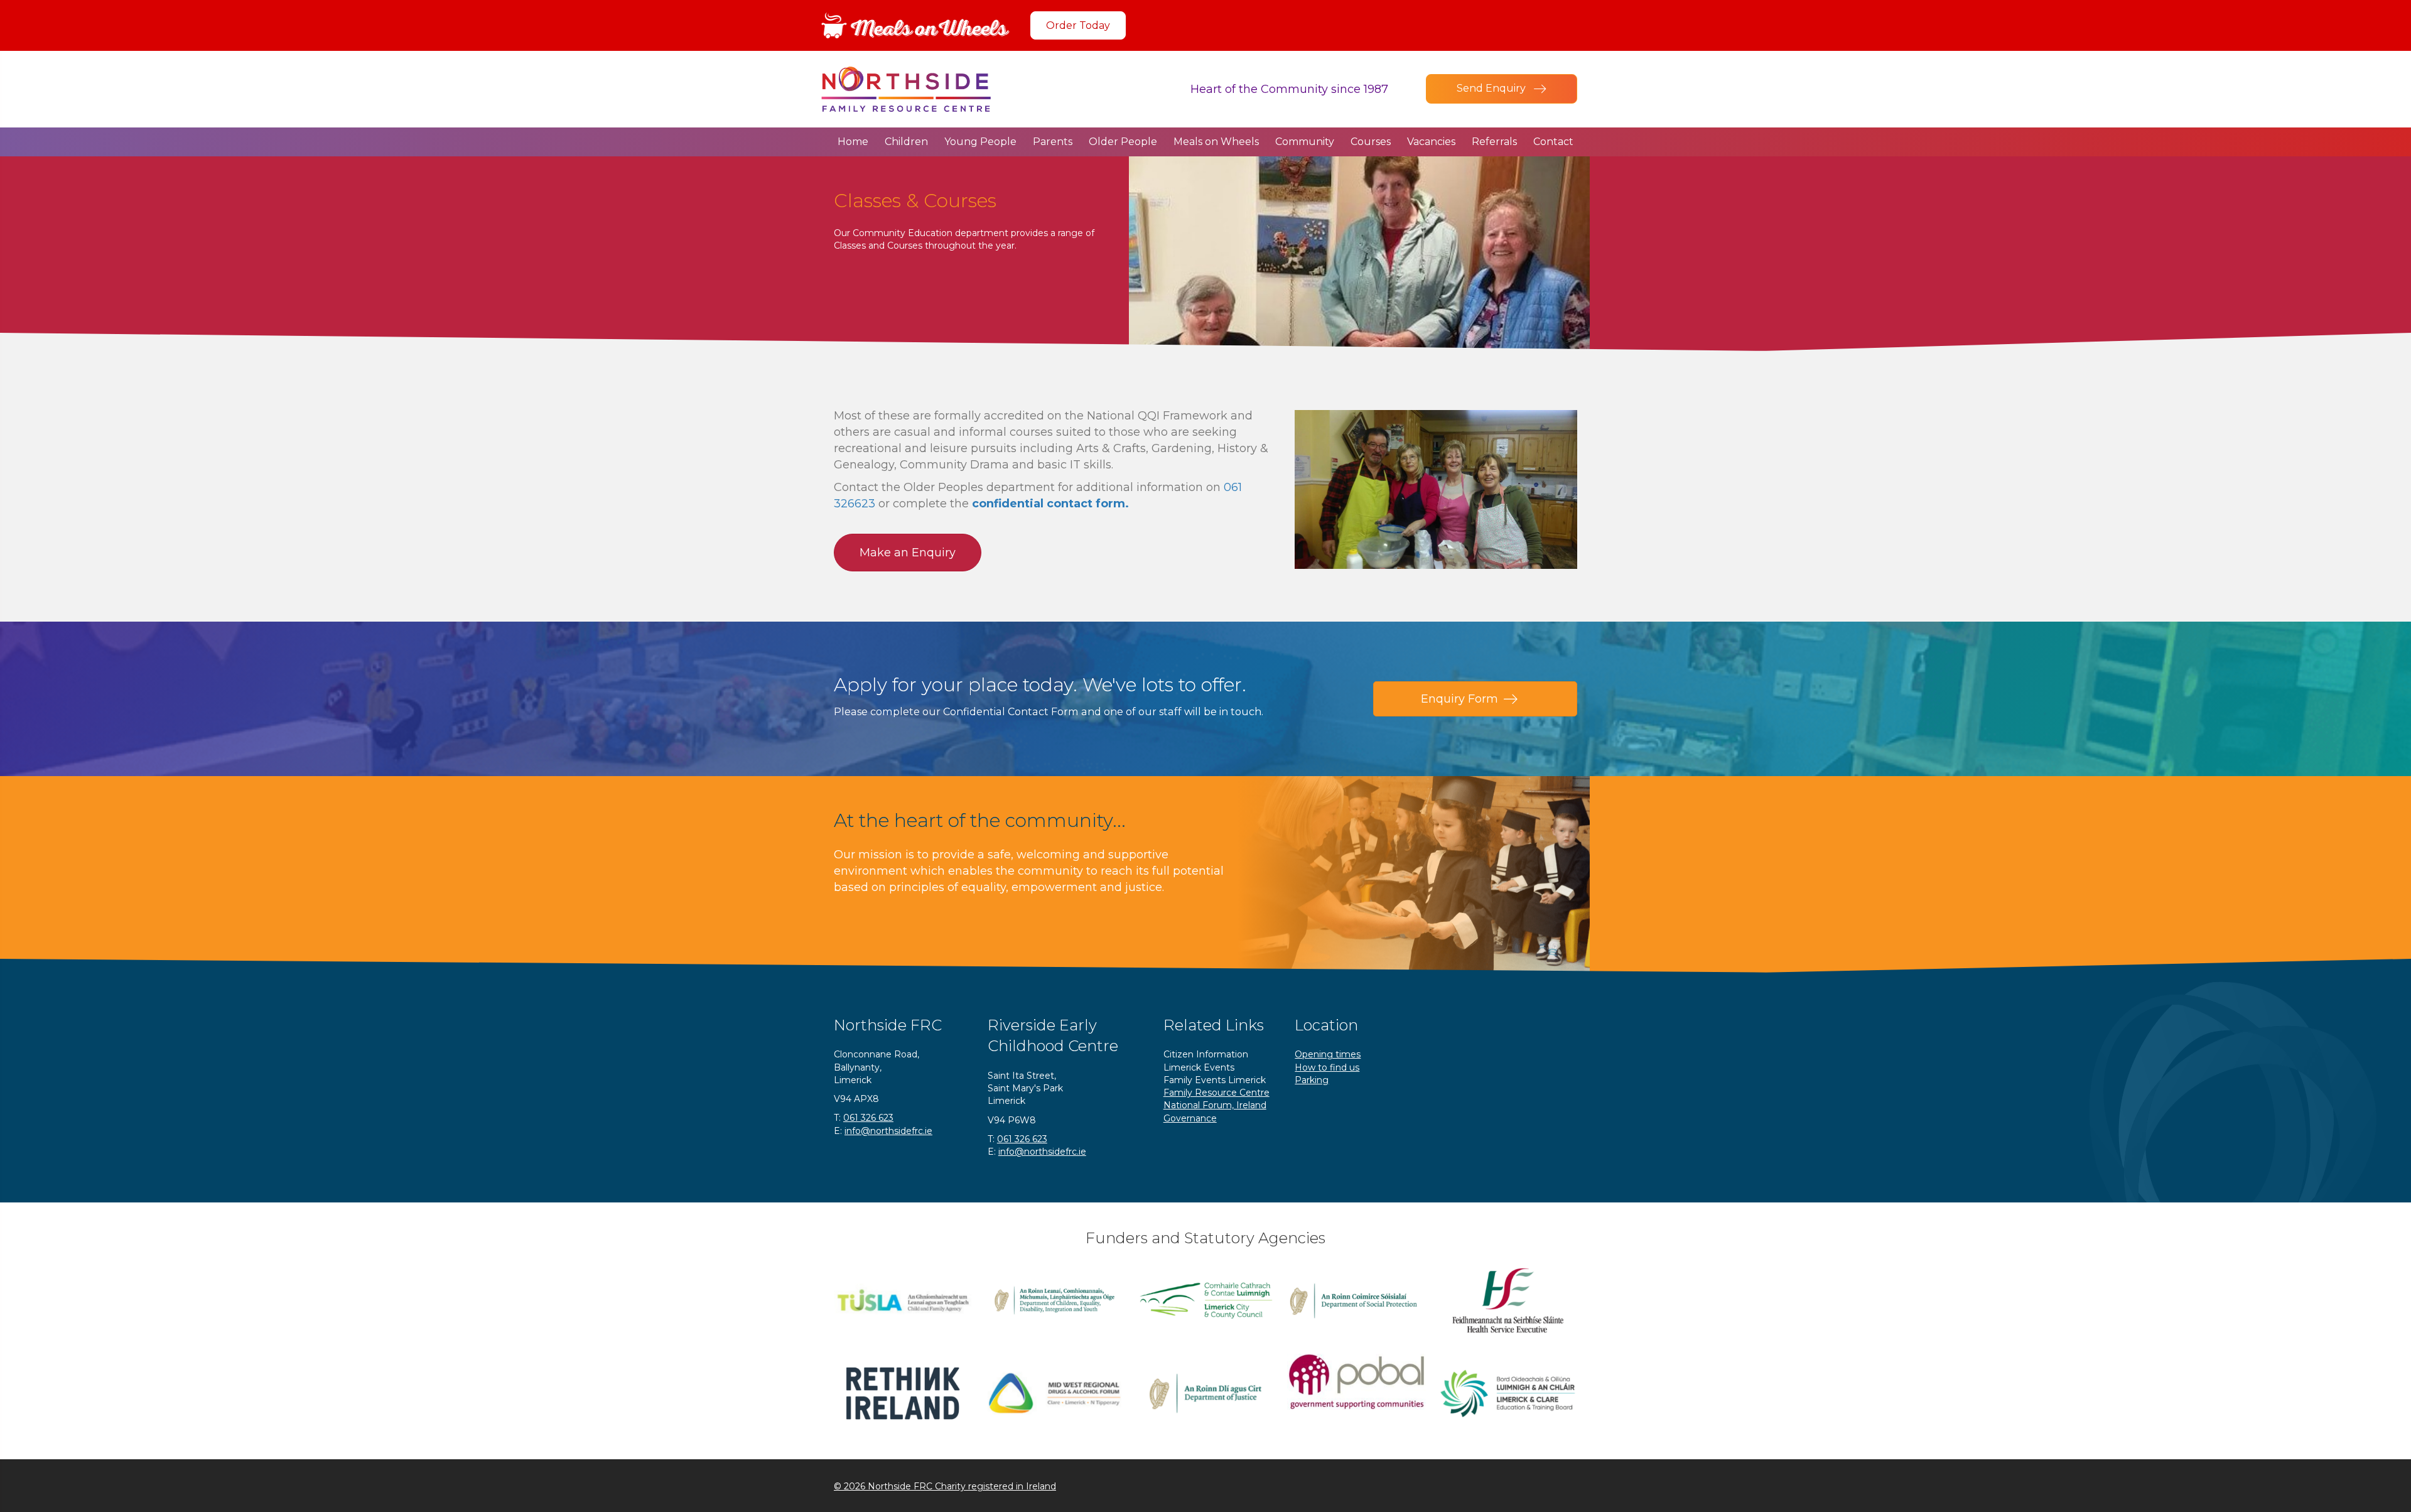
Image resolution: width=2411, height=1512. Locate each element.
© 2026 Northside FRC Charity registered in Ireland (945, 1486)
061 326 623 (868, 1118)
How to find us (1327, 1067)
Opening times (1328, 1054)
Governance (1190, 1118)
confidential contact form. (1050, 504)
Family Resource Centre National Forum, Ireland (1216, 1099)
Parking (1312, 1080)
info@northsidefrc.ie (888, 1131)
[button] (1078, 25)
